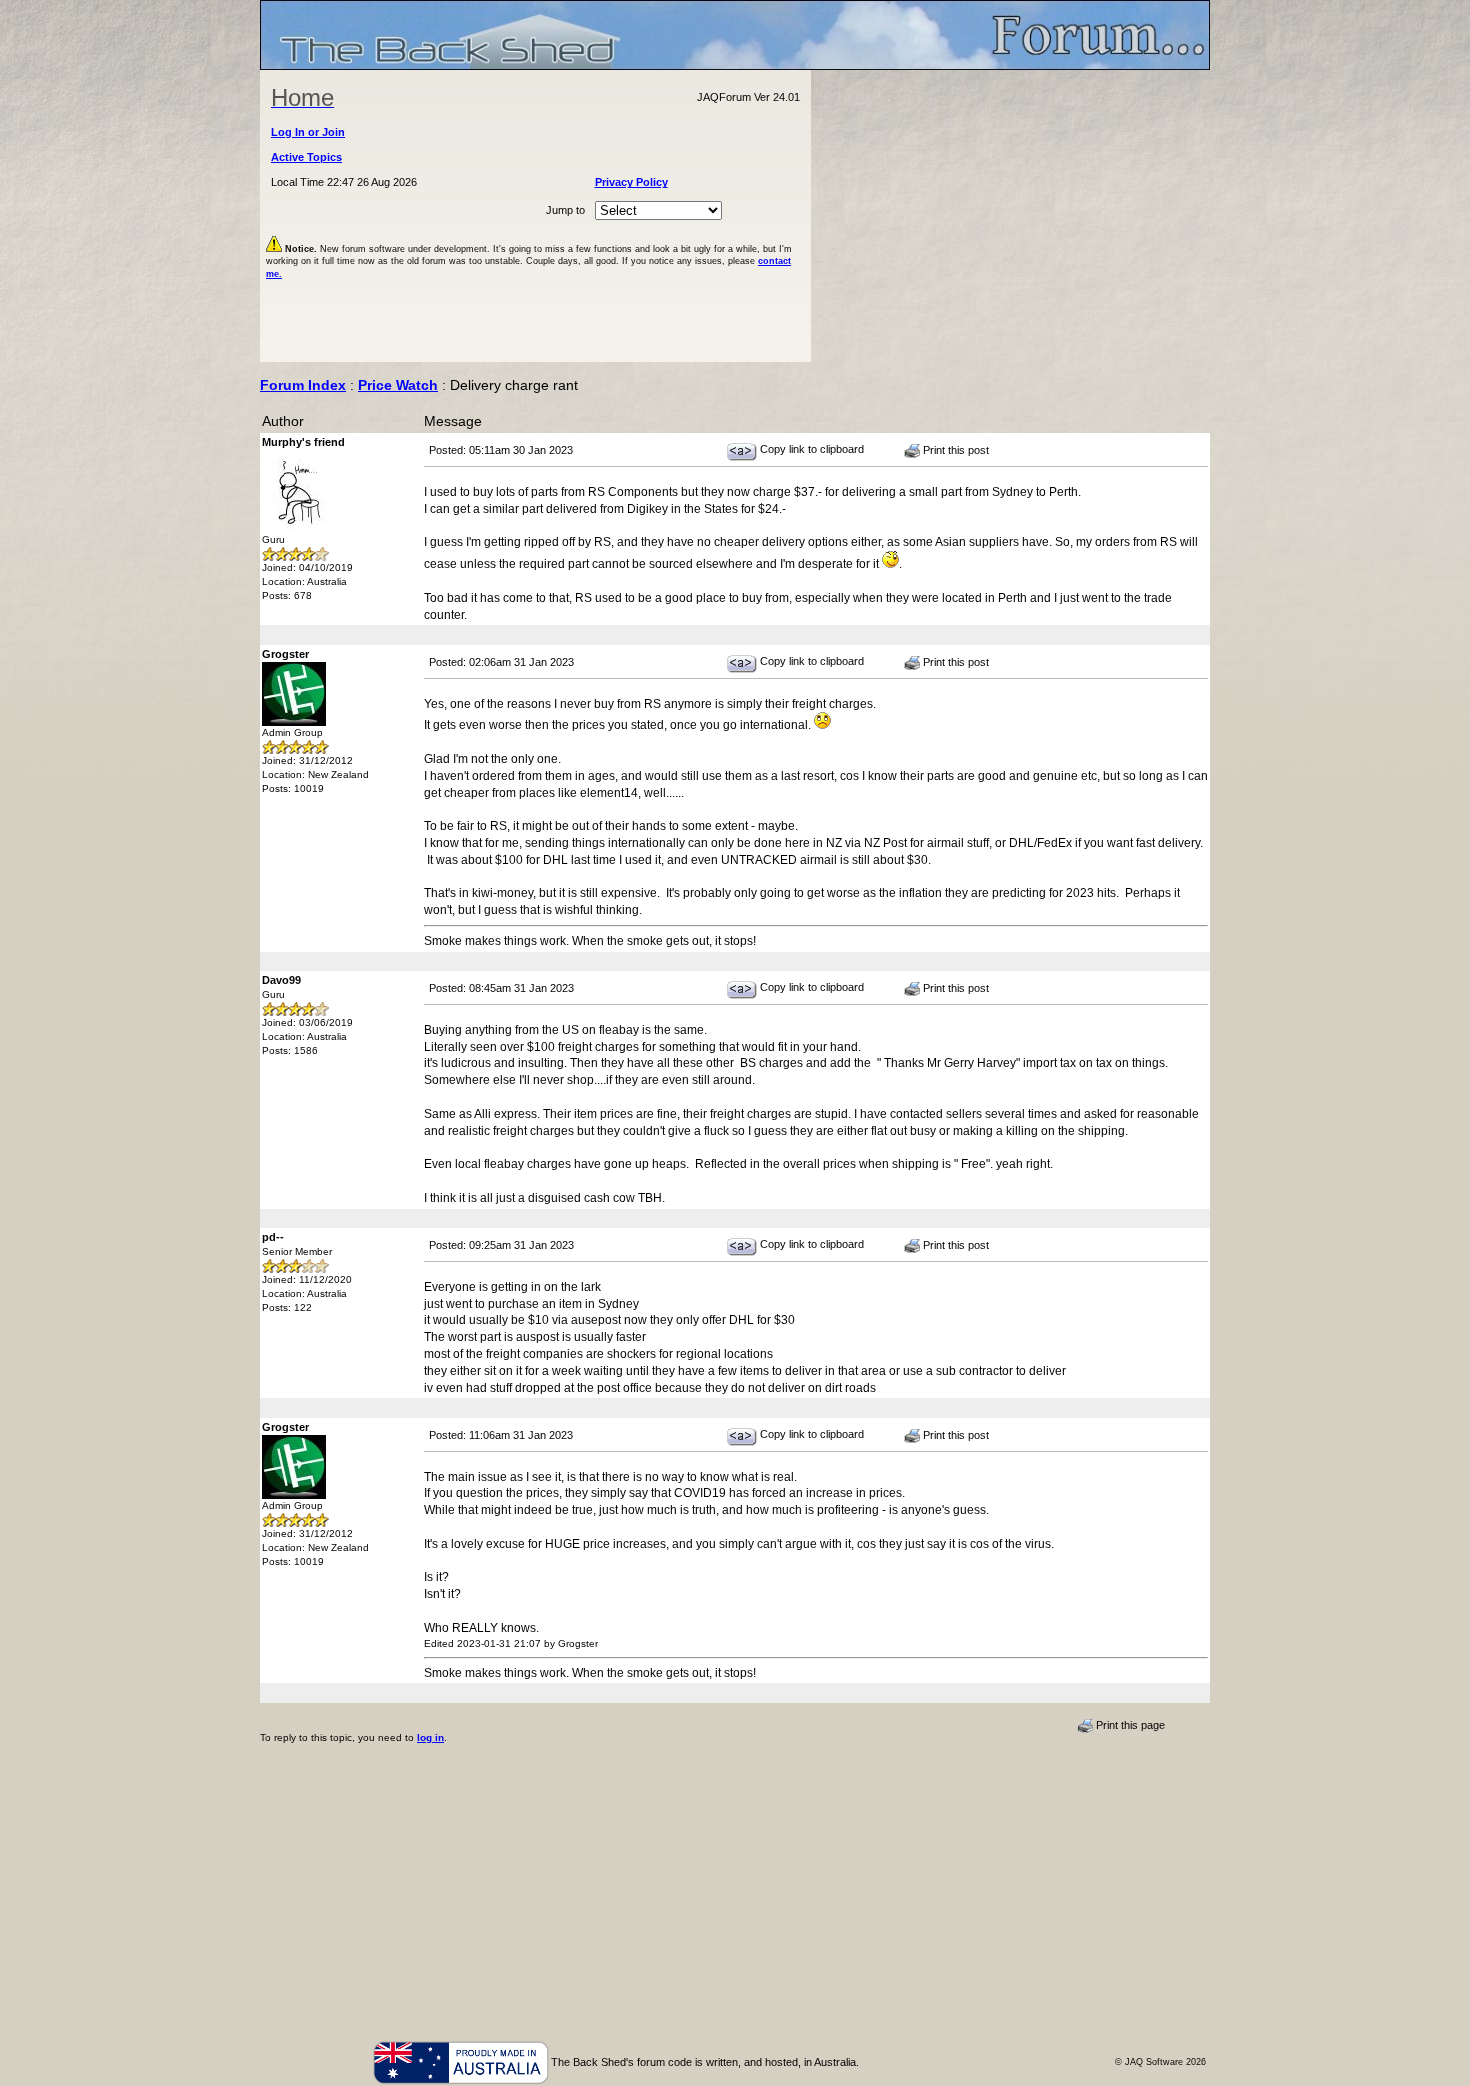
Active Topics (306, 157)
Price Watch (398, 385)
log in (430, 1737)
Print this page (1129, 1725)
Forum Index (303, 385)
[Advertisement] (1011, 216)
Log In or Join (308, 132)
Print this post (954, 450)
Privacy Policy (631, 182)
